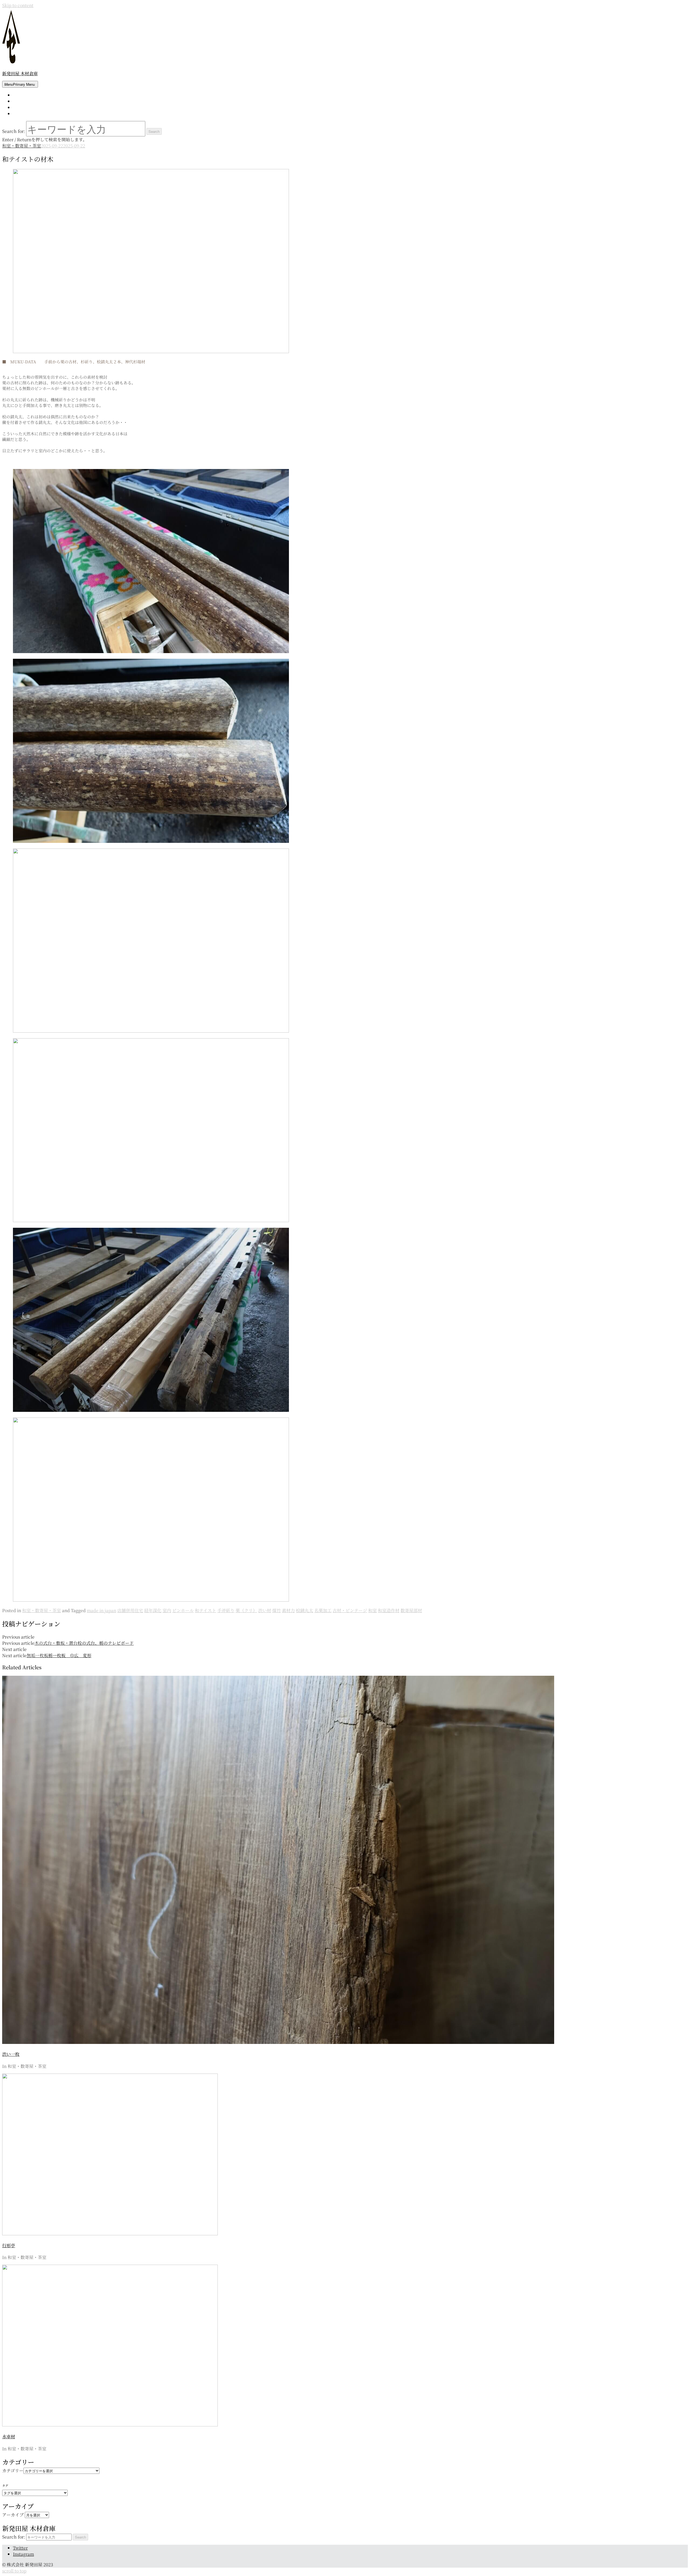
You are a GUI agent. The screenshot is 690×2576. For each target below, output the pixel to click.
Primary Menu (20, 84)
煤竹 (277, 1610)
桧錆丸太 (305, 1610)
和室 (372, 1610)
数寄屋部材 (411, 1610)
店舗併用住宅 (130, 1610)
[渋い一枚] (278, 2042)
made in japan (101, 1610)
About (19, 101)
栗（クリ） (246, 1610)
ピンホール (183, 1610)
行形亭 (9, 2245)
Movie (19, 114)
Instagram (23, 2554)
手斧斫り (226, 1610)
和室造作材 (389, 1610)
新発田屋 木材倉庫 (20, 73)
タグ (5, 2485)
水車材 (9, 2437)
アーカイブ (13, 2515)
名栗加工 (323, 1610)
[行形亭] (110, 2234)
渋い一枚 (11, 2054)
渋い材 (265, 1610)
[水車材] (110, 2425)
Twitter (20, 2548)
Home (19, 95)
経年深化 (153, 1610)
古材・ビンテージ (350, 1610)
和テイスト (206, 1610)
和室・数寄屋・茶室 (22, 146)
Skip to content (18, 5)
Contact (20, 107)
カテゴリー (13, 2470)
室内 (167, 1610)
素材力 (288, 1610)
